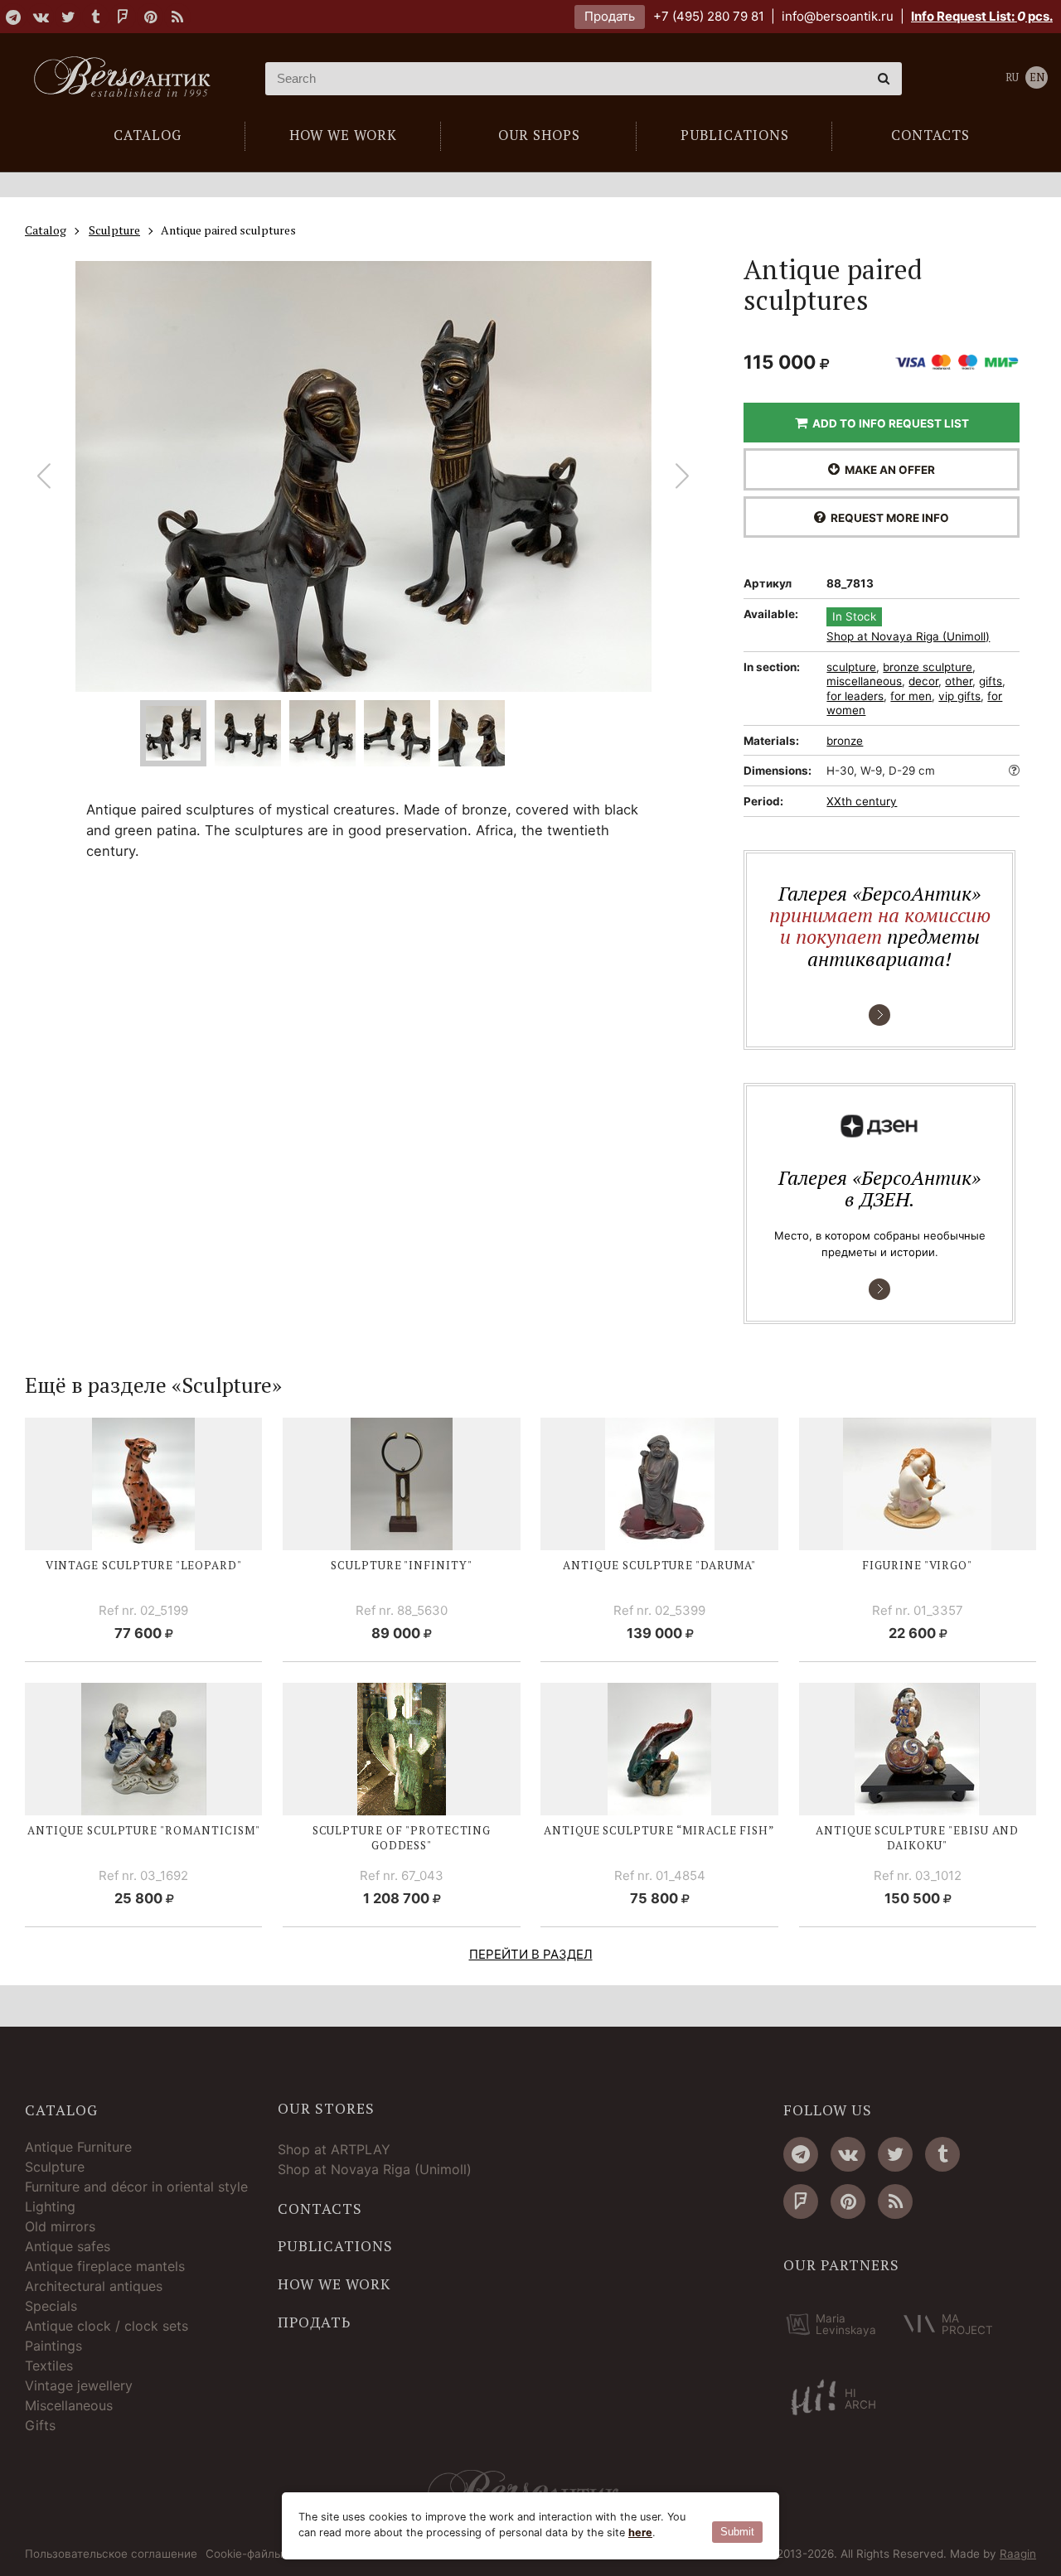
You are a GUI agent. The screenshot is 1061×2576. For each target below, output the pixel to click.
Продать (610, 16)
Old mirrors (60, 2226)
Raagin (1018, 2554)
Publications (335, 2246)
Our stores (326, 2109)
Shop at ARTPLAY (334, 2149)
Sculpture (55, 2167)
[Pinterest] (150, 17)
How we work (334, 2284)
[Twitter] (68, 17)
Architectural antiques (94, 2286)
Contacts (320, 2209)
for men (911, 696)
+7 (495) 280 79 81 (709, 16)
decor (923, 681)
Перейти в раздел (531, 1954)
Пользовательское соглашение (111, 2554)
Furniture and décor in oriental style (136, 2187)
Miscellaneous (69, 2405)
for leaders (855, 696)
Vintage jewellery (79, 2385)
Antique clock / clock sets (107, 2326)
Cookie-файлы (244, 2554)
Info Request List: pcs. (982, 16)
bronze (845, 741)
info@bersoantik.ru (838, 16)
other (959, 681)
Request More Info (887, 518)
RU (1012, 77)
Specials (51, 2306)
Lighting (50, 2206)
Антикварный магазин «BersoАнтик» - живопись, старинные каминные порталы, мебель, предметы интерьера (128, 79)
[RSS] (177, 17)
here (640, 2533)
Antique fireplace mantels (105, 2266)
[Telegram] (13, 17)
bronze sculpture (928, 667)
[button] (683, 476)
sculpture (851, 667)
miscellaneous (864, 681)
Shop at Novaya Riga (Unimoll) (908, 637)
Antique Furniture (78, 2147)
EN (1037, 77)
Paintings (53, 2346)
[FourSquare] (123, 17)
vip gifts (959, 696)
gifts (991, 681)
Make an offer (887, 470)
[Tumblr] (95, 17)
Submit (737, 2532)
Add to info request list (888, 423)
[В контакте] (41, 17)
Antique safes (68, 2246)
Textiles (49, 2366)
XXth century (862, 801)
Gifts (40, 2425)
